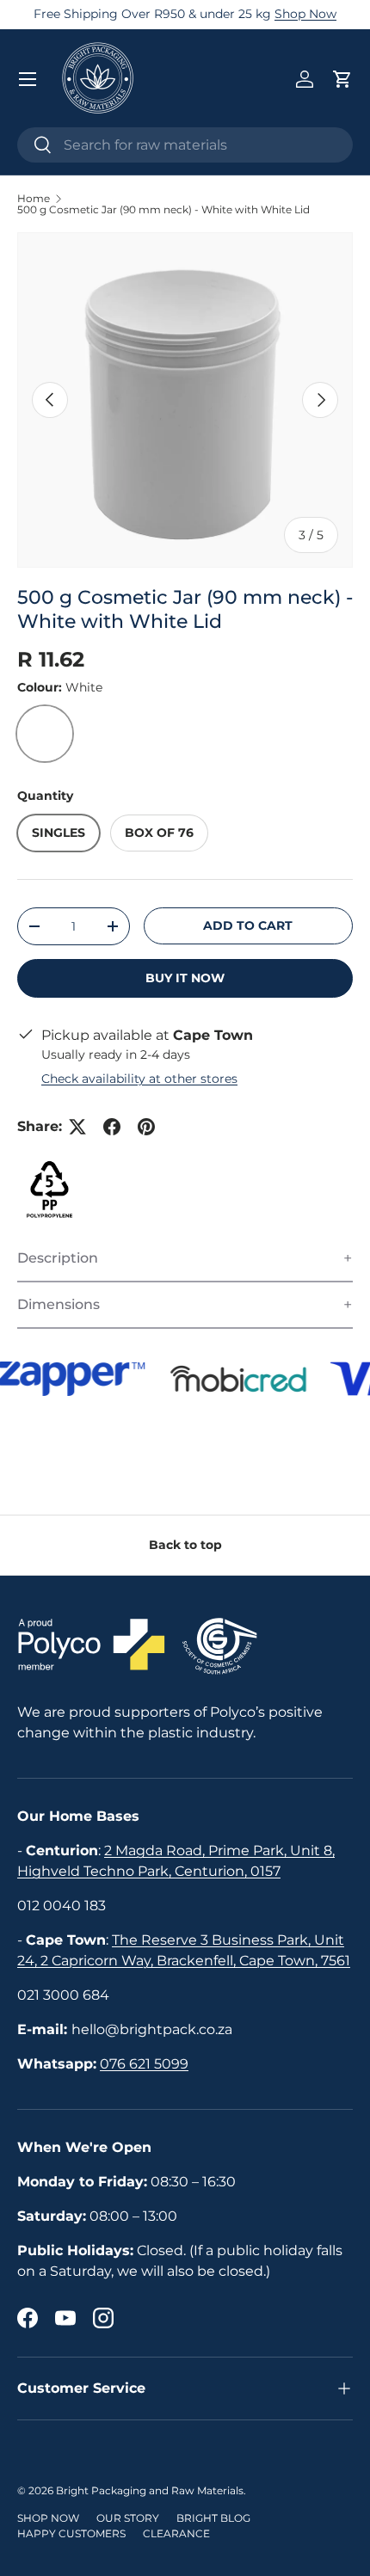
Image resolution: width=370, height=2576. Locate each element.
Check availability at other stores (139, 1079)
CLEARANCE (176, 2533)
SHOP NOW (48, 2518)
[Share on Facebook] (112, 1127)
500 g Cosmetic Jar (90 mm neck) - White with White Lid (163, 210)
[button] (342, 79)
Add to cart (248, 925)
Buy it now (185, 978)
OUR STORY (128, 2518)
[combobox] (185, 145)
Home (34, 199)
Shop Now (305, 14)
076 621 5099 (144, 2064)
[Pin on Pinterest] (146, 1127)
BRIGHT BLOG (213, 2518)
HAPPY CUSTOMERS (71, 2533)
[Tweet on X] (77, 1127)
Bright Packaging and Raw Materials (150, 2490)
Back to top (185, 1545)
